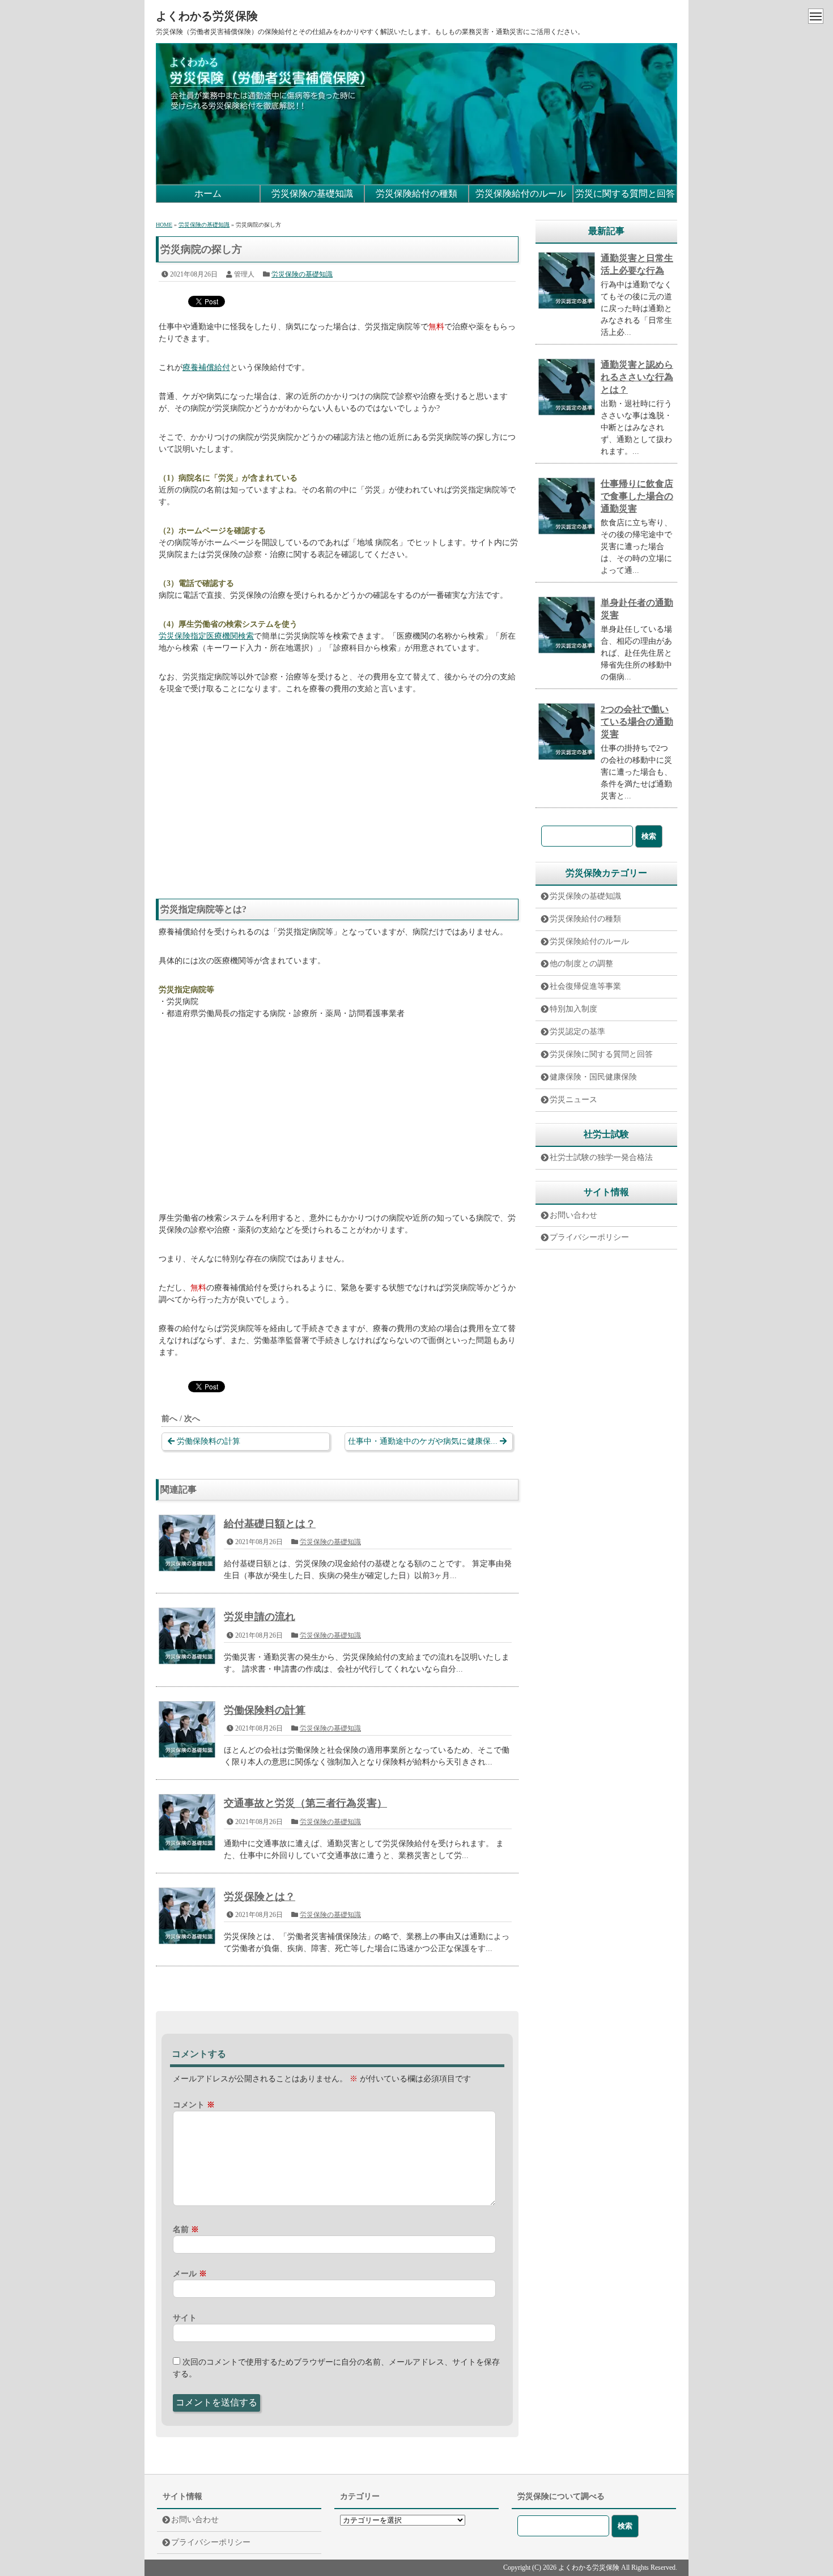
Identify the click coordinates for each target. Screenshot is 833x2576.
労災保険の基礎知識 (312, 194)
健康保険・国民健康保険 (593, 1077)
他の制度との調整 (581, 964)
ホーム (208, 194)
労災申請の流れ (260, 1617)
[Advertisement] (337, 791)
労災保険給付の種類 (416, 194)
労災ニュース (573, 1100)
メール (190, 2274)
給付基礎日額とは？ (270, 1524)
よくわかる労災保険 (207, 16)
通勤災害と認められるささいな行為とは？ (637, 377)
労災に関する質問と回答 (625, 194)
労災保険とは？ (260, 1897)
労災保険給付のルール (521, 194)
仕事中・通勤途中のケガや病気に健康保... (423, 1441)
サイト (185, 2318)
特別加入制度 (573, 1009)
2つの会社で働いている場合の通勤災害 (637, 722)
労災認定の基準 (577, 1032)
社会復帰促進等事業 (585, 986)
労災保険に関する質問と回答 (601, 1054)
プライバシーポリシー (589, 1237)
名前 (186, 2229)
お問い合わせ (573, 1215)
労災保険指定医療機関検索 (206, 636)
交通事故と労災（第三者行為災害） (305, 1803)
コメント (194, 2105)
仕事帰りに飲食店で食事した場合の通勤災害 (637, 496)
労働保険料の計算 (209, 1441)
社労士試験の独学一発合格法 (601, 1157)
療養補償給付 (206, 367)
